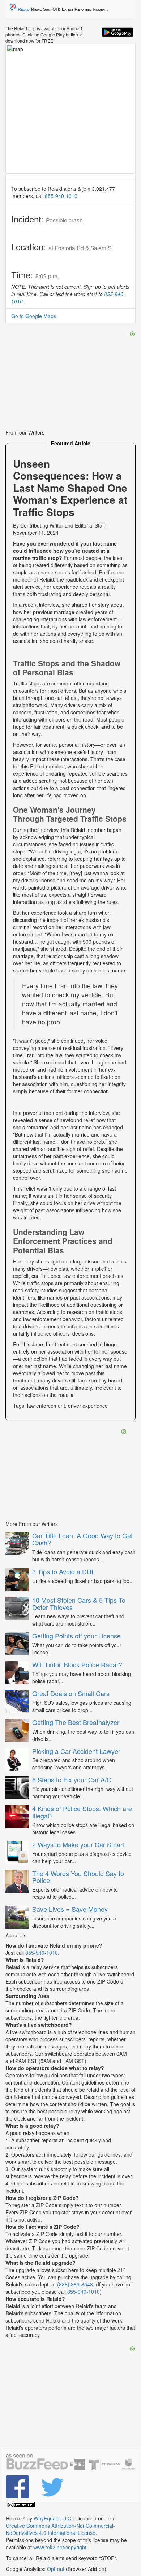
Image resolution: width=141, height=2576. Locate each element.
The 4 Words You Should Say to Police (78, 1877)
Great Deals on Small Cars (71, 1693)
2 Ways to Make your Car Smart (78, 1844)
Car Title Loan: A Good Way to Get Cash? (82, 1539)
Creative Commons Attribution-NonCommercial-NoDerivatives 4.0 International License (60, 2529)
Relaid (24, 9)
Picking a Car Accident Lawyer (76, 1751)
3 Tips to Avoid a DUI (63, 1571)
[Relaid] (18, 2487)
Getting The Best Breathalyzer (76, 1722)
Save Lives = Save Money (70, 1909)
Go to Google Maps (34, 316)
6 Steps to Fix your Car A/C (72, 1779)
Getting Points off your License (76, 1636)
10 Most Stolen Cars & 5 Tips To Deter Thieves (79, 1604)
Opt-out (56, 2569)
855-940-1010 (61, 196)
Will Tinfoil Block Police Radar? (77, 1664)
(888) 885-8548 (75, 2284)
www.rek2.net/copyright (60, 2547)
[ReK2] (53, 2487)
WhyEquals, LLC (52, 2518)
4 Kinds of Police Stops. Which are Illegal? (82, 1812)
